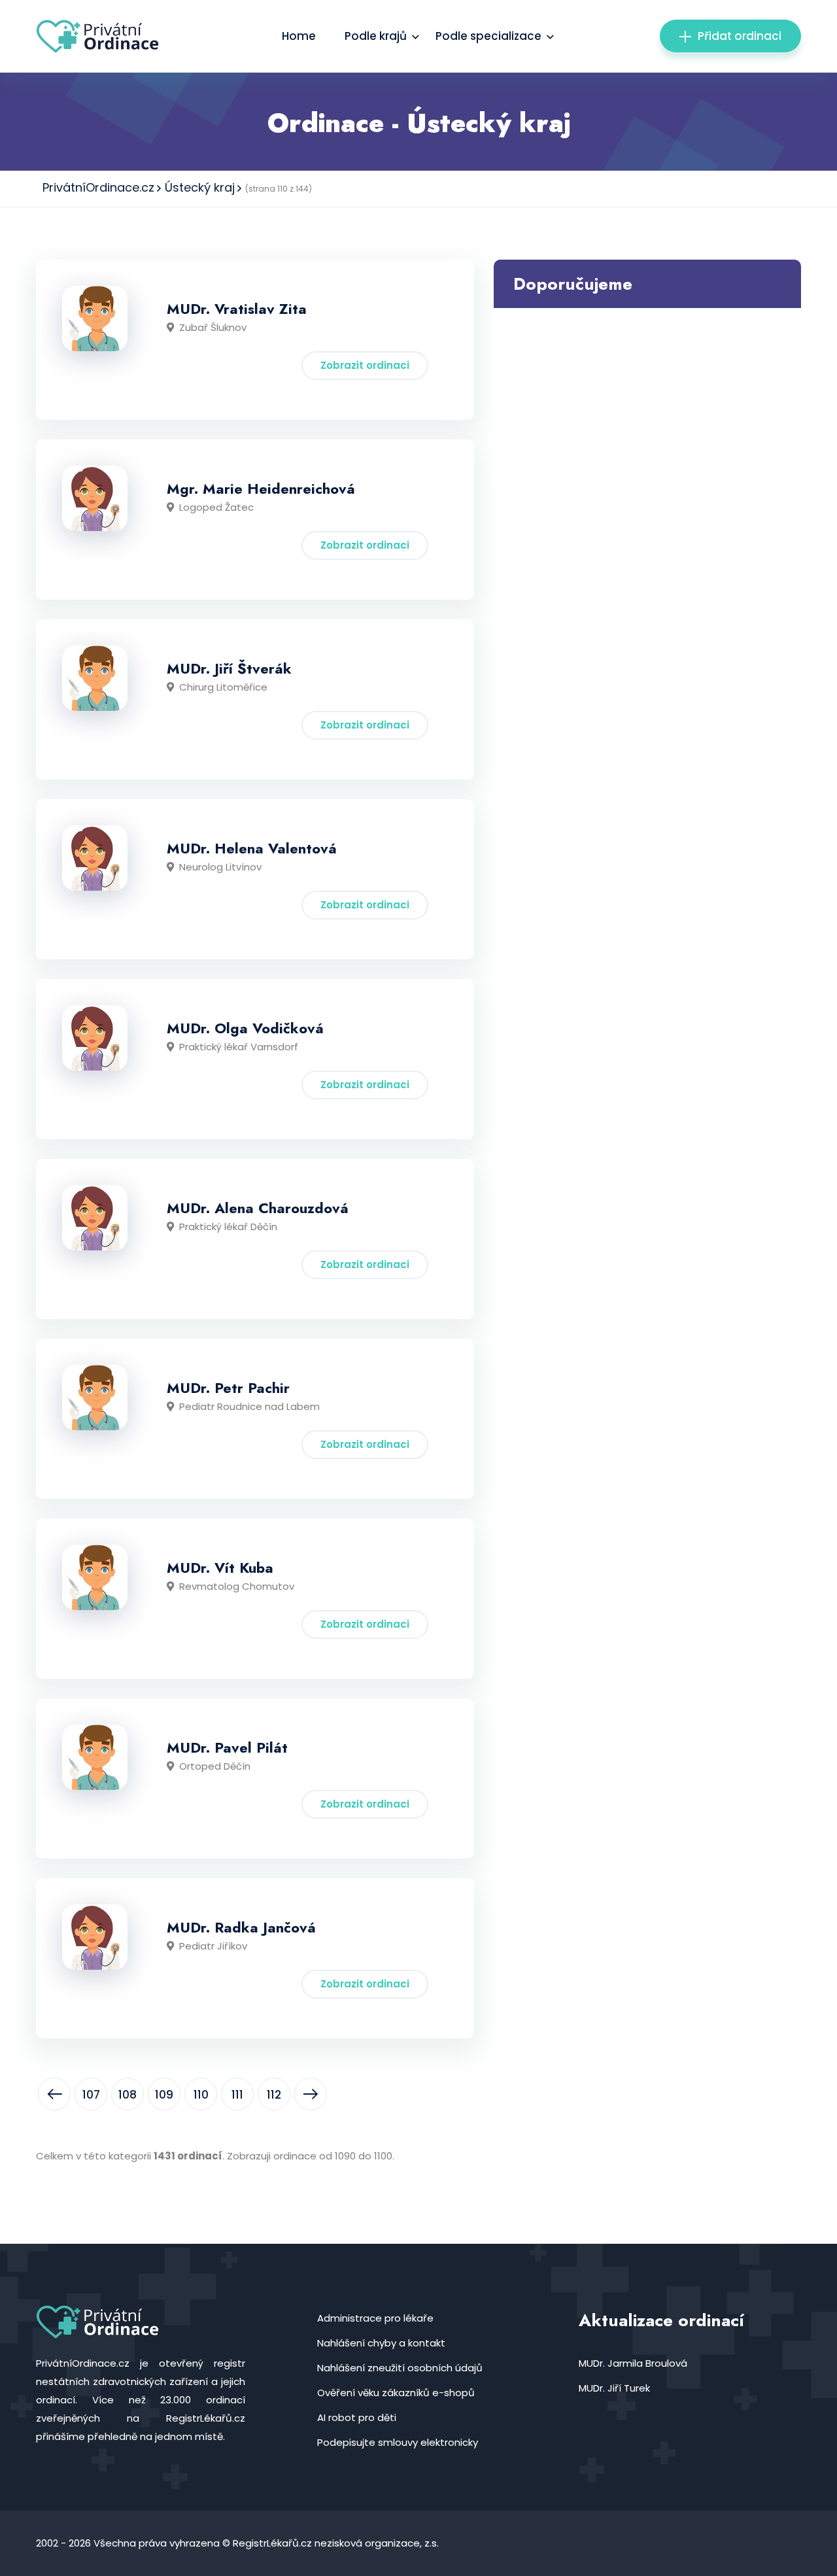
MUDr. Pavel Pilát (227, 1747)
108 (128, 2095)
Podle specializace (488, 36)
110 (201, 2095)
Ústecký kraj (200, 187)
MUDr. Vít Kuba (220, 1568)
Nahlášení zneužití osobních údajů (400, 2368)
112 (274, 2095)
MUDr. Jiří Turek (614, 2388)
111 (237, 2095)
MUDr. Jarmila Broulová (633, 2363)
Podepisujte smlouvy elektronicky (398, 2442)
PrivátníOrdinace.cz (98, 187)
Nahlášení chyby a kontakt (381, 2343)
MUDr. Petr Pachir (228, 1388)
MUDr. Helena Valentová (252, 848)
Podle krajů (376, 36)
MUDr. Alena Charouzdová (258, 1208)
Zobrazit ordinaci (365, 365)
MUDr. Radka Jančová (241, 1927)
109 (164, 2095)
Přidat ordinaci (740, 36)
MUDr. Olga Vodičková (245, 1028)
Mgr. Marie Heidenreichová (261, 489)
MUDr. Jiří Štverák (229, 668)
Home (299, 36)
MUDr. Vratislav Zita (237, 309)
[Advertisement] (647, 400)
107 (91, 2095)
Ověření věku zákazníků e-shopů (396, 2393)
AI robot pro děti (357, 2417)
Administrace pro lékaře (375, 2318)
